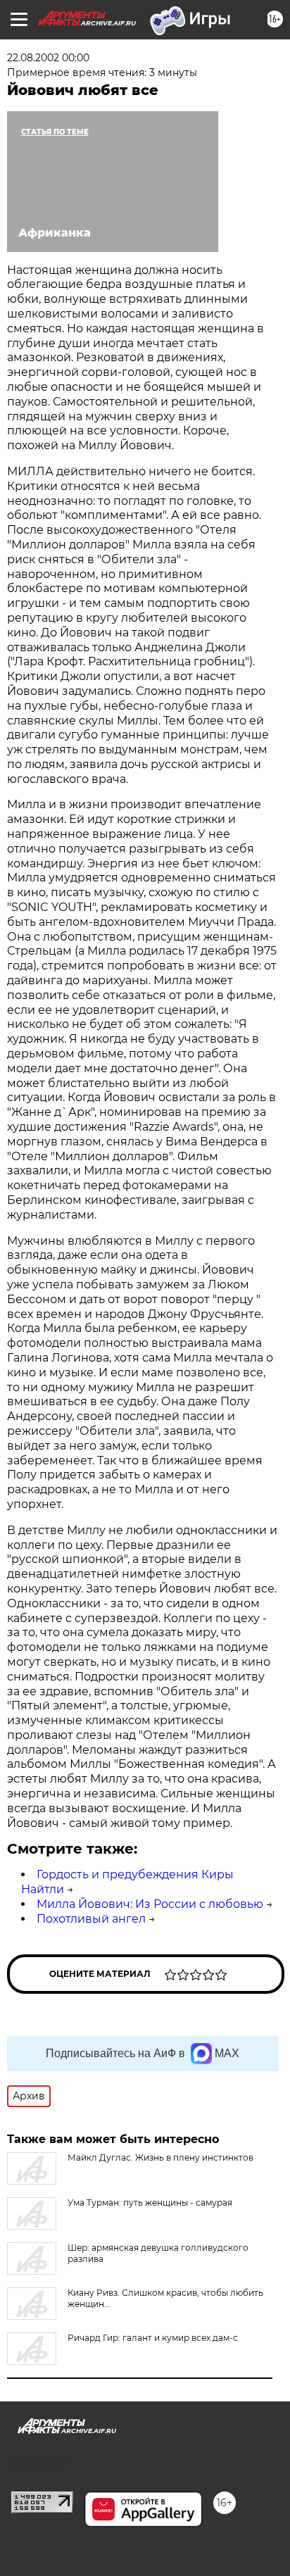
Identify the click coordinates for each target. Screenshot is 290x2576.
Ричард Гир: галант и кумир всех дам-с (153, 2338)
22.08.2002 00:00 (48, 58)
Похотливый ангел (91, 1919)
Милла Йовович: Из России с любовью (150, 1904)
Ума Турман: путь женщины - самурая (150, 2203)
